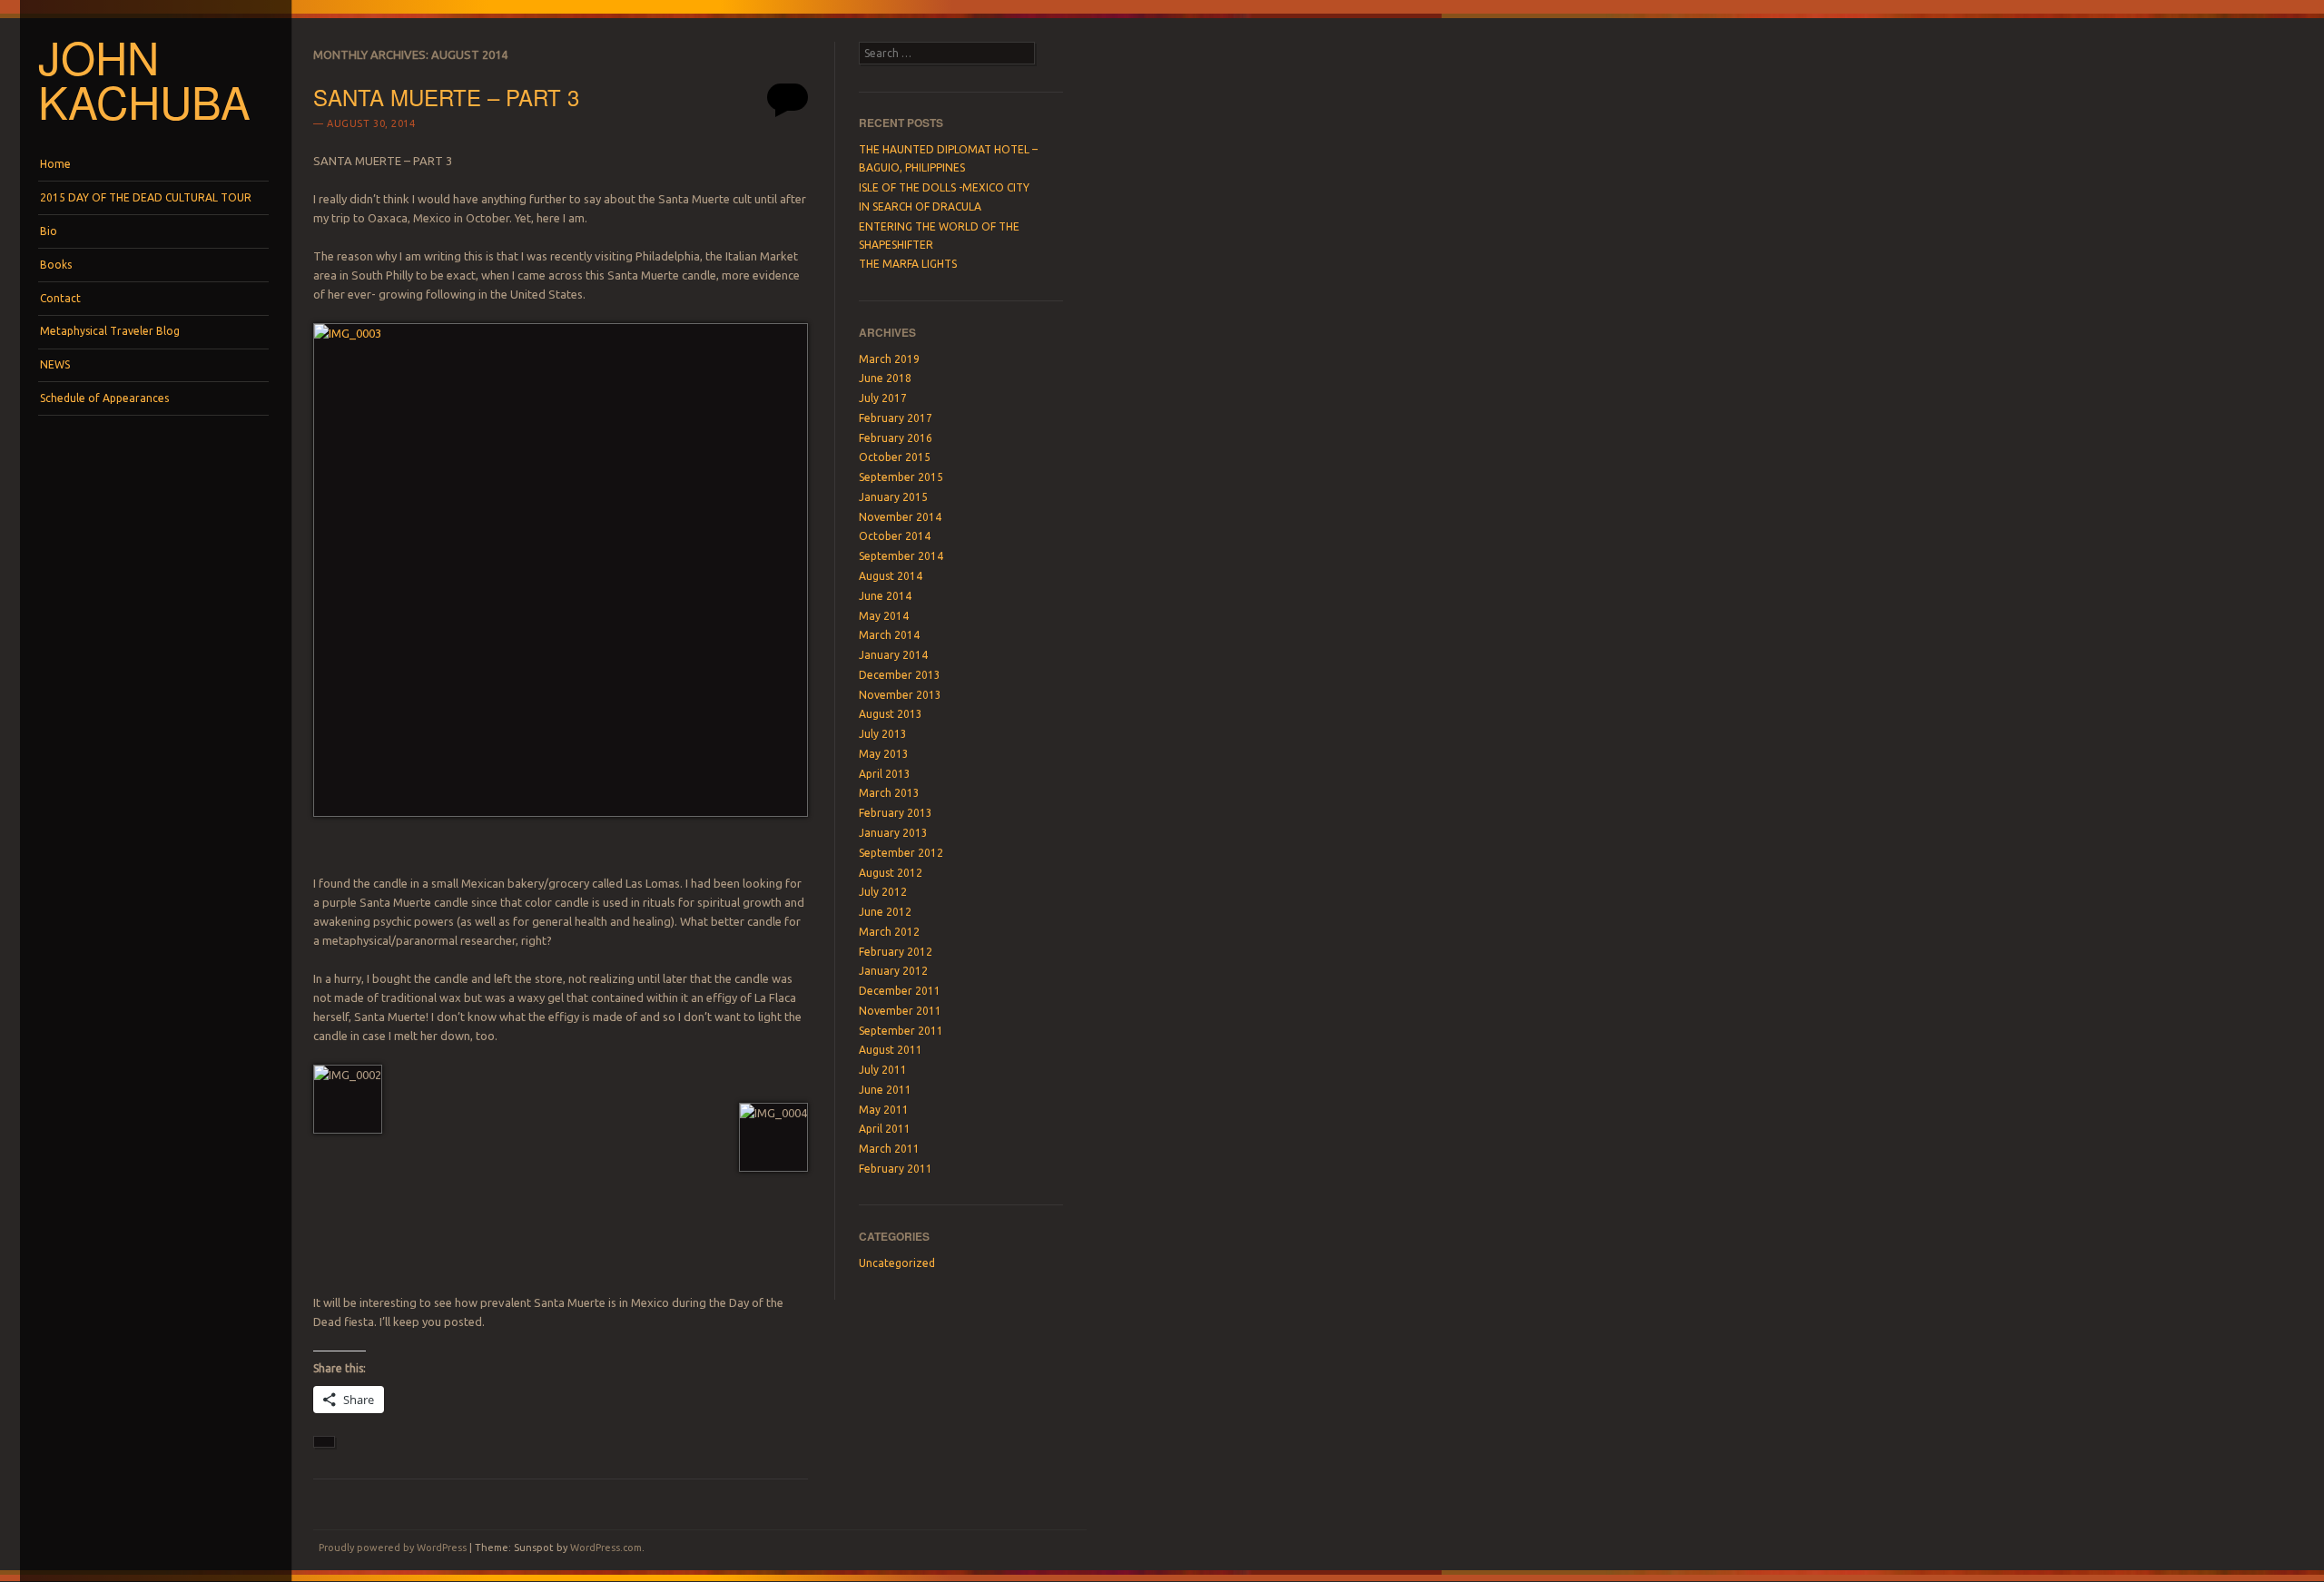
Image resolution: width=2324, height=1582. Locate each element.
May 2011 (884, 1110)
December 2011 (900, 991)
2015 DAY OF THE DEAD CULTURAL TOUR (146, 197)
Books (56, 265)
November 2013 (900, 695)
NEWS (55, 364)
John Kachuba (144, 79)
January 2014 (893, 655)
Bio (49, 231)
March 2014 (889, 635)
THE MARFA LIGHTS (908, 264)
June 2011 (885, 1090)
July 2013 (883, 734)
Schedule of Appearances (104, 398)
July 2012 (883, 892)
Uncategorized (897, 1263)
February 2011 (896, 1169)
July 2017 (883, 398)
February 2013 (896, 813)
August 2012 (891, 873)
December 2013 (900, 675)
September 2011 (901, 1031)
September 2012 (901, 853)
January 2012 (893, 971)
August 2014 (891, 576)
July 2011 (883, 1070)
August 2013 (891, 714)
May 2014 (884, 616)
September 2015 (901, 477)
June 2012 (885, 912)
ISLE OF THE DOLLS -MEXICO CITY (944, 187)
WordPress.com (606, 1548)
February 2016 (896, 438)
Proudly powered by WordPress (393, 1548)
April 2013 (885, 774)
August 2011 (891, 1050)
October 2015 (895, 457)
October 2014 (895, 536)
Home (55, 164)
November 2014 (900, 517)
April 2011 (885, 1129)
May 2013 (884, 754)
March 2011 (889, 1149)
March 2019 (889, 359)
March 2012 (889, 932)
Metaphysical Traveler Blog (110, 331)
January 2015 (893, 497)
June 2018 (885, 378)
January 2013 (893, 833)
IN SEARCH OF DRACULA (920, 206)
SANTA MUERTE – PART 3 (446, 97)
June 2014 (885, 596)
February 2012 (896, 952)
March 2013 (889, 793)
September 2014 (901, 556)
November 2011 (900, 1011)
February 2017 (896, 418)
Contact (60, 298)
